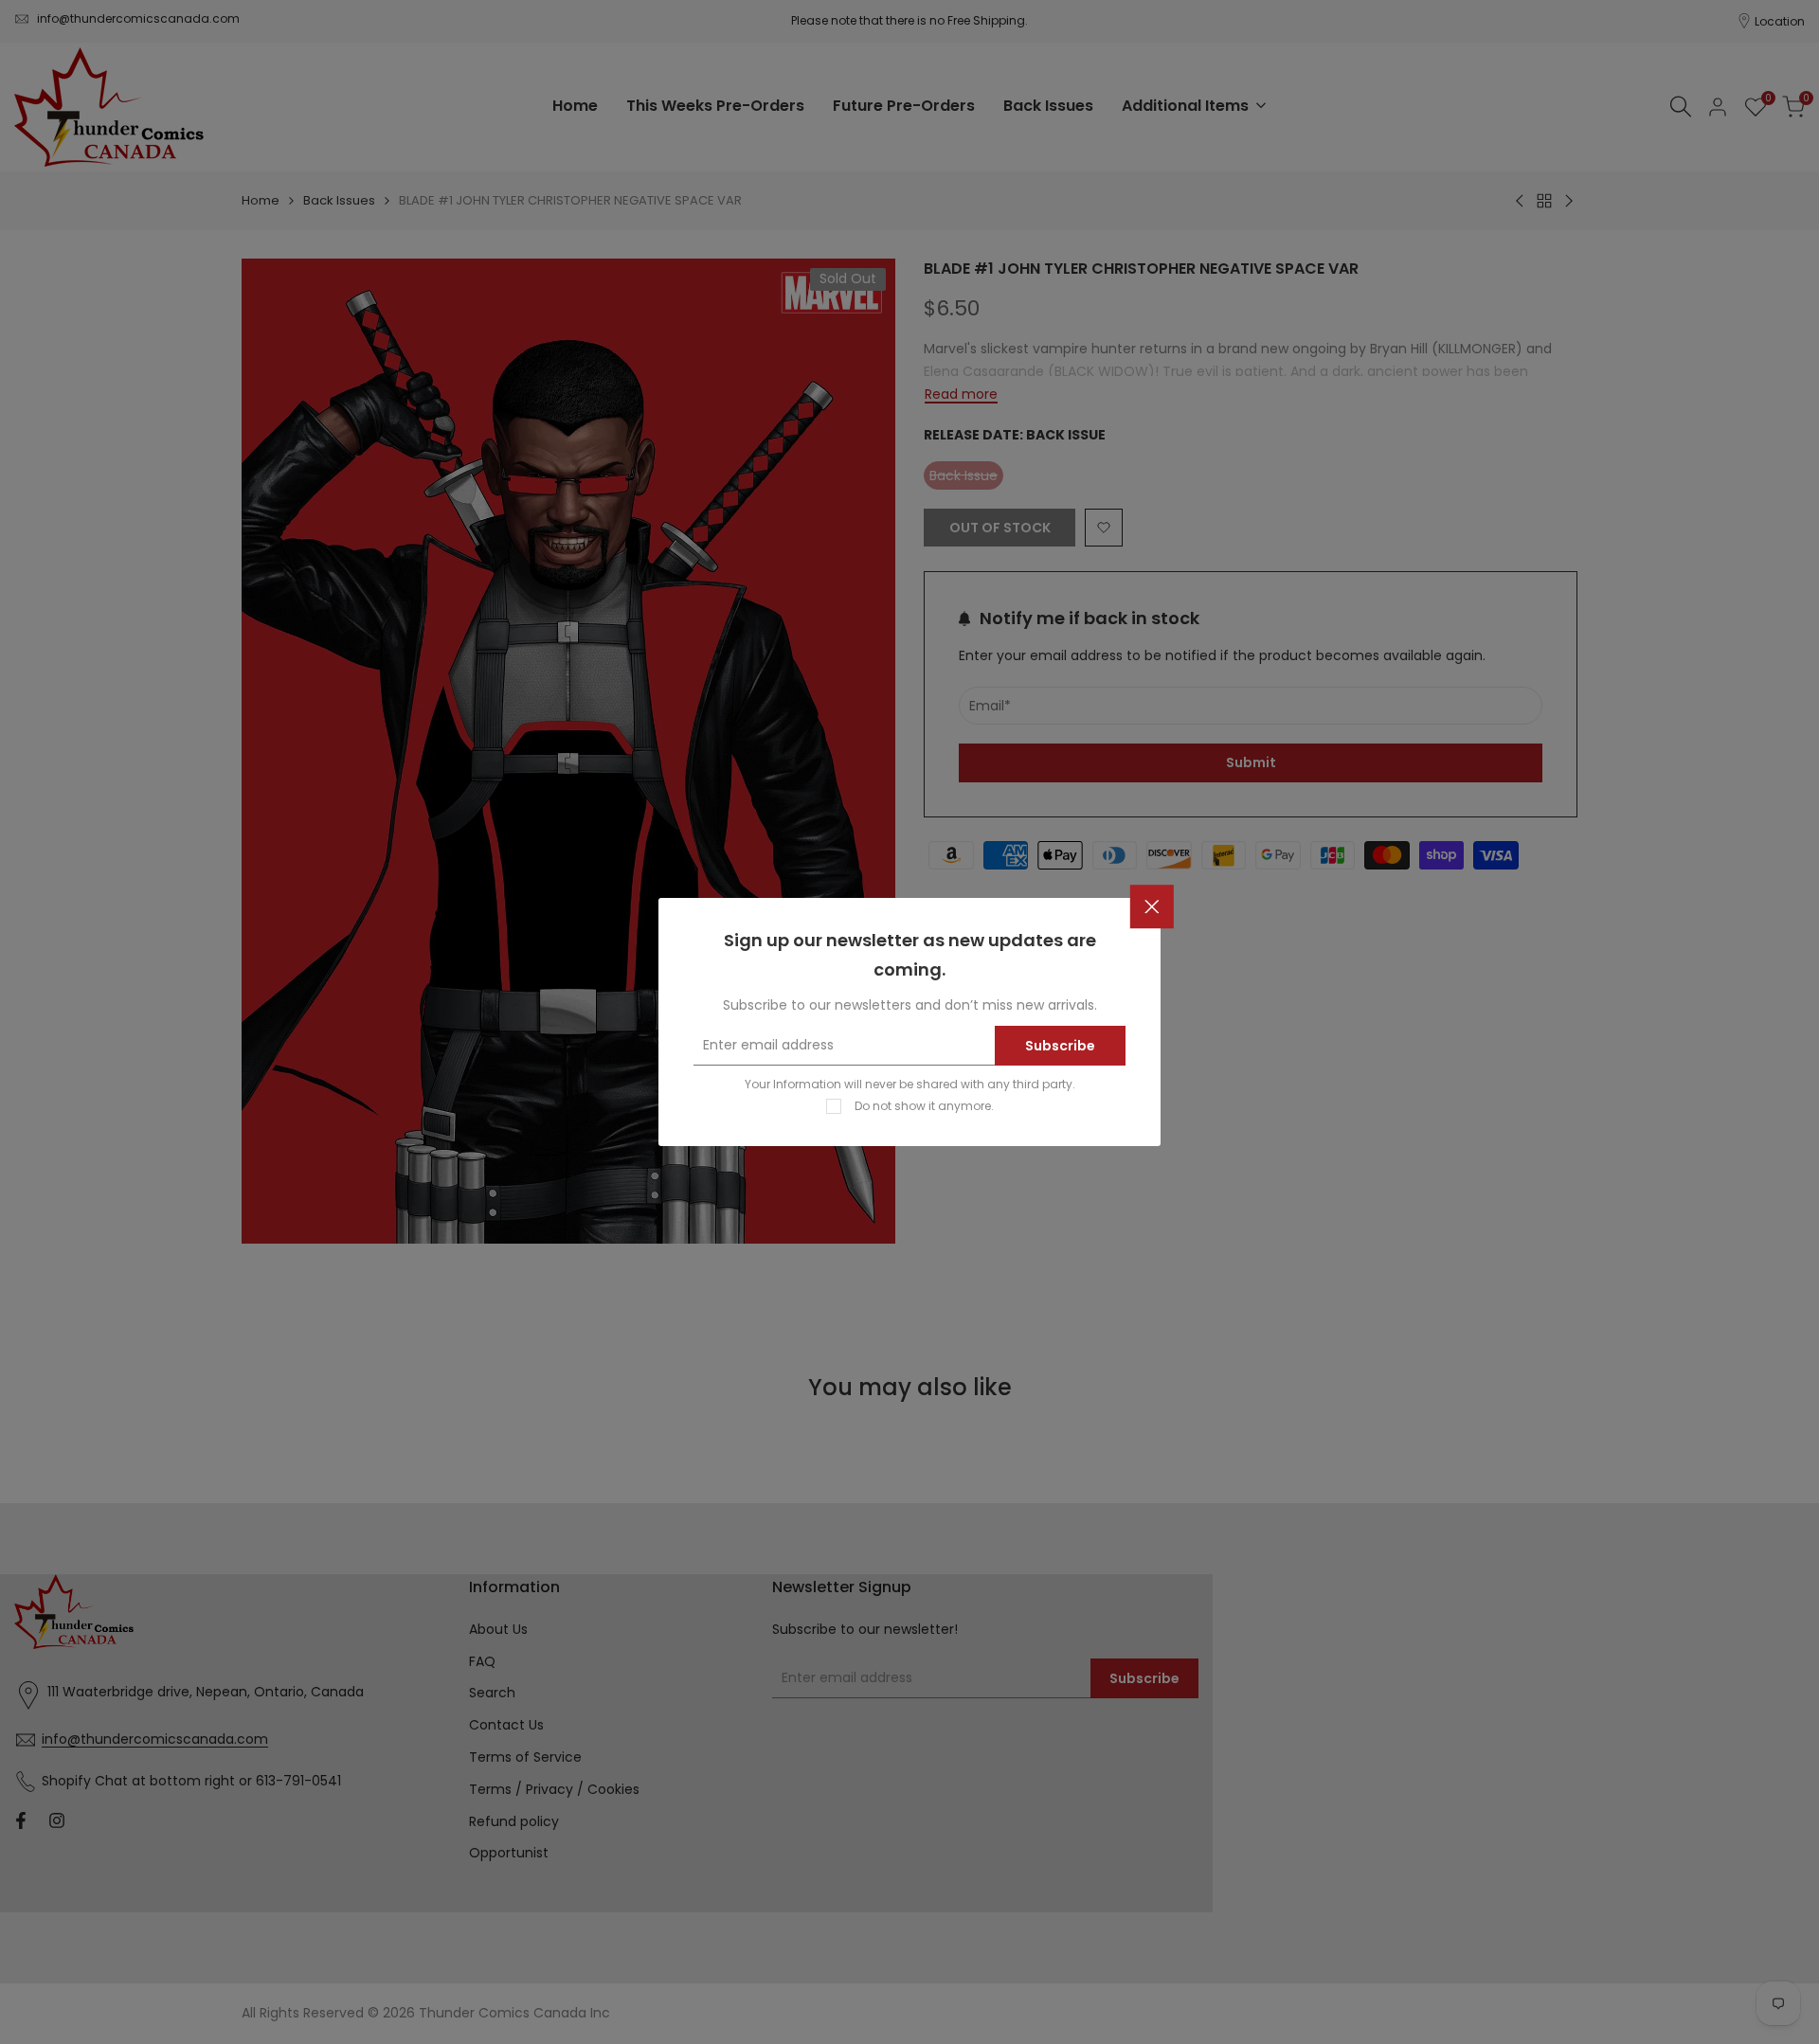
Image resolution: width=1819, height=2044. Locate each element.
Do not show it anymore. (924, 1106)
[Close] (1152, 907)
